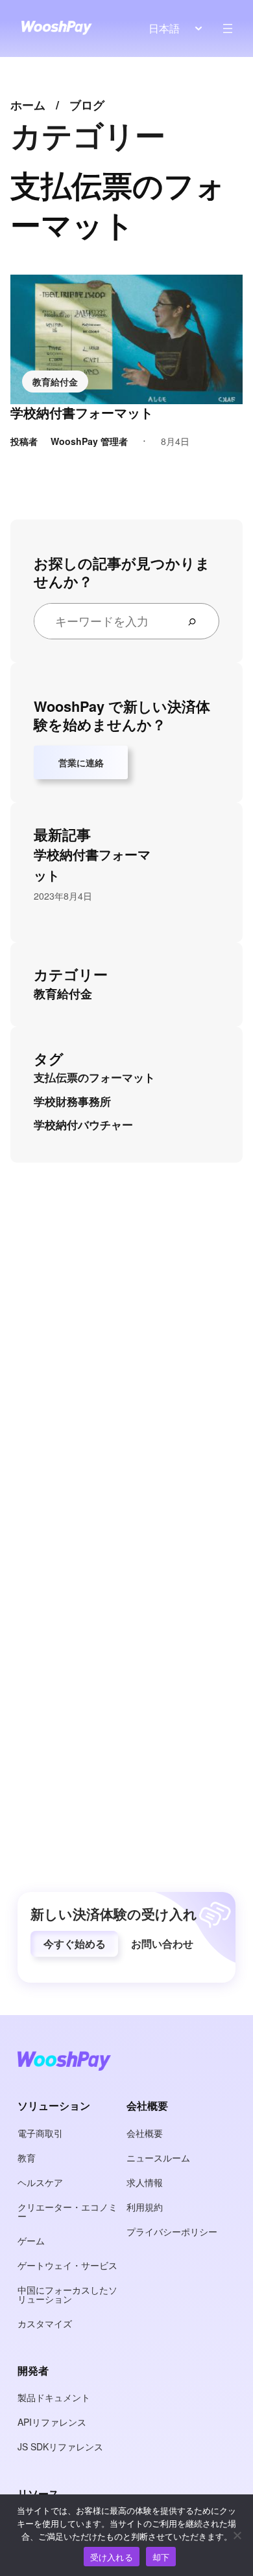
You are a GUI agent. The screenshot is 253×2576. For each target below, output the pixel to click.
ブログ (87, 105)
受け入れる (112, 2557)
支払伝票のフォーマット (94, 1077)
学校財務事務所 (72, 1101)
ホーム (28, 105)
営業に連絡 (81, 762)
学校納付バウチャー (83, 1124)
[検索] (197, 621)
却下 (161, 2557)
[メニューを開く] (228, 28)
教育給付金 (55, 382)
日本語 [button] (164, 28)
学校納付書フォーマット (82, 413)
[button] (74, 1944)
